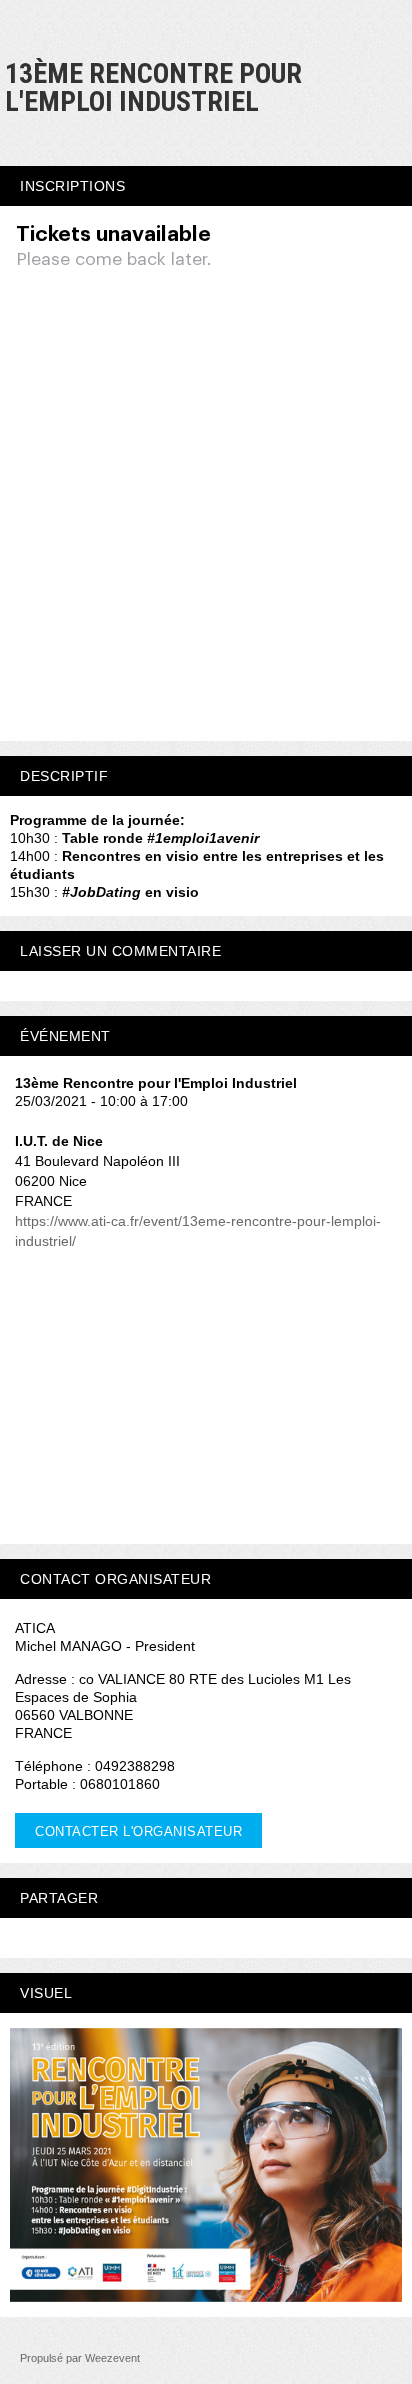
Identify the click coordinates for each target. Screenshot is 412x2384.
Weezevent (112, 2358)
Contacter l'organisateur (138, 1831)
